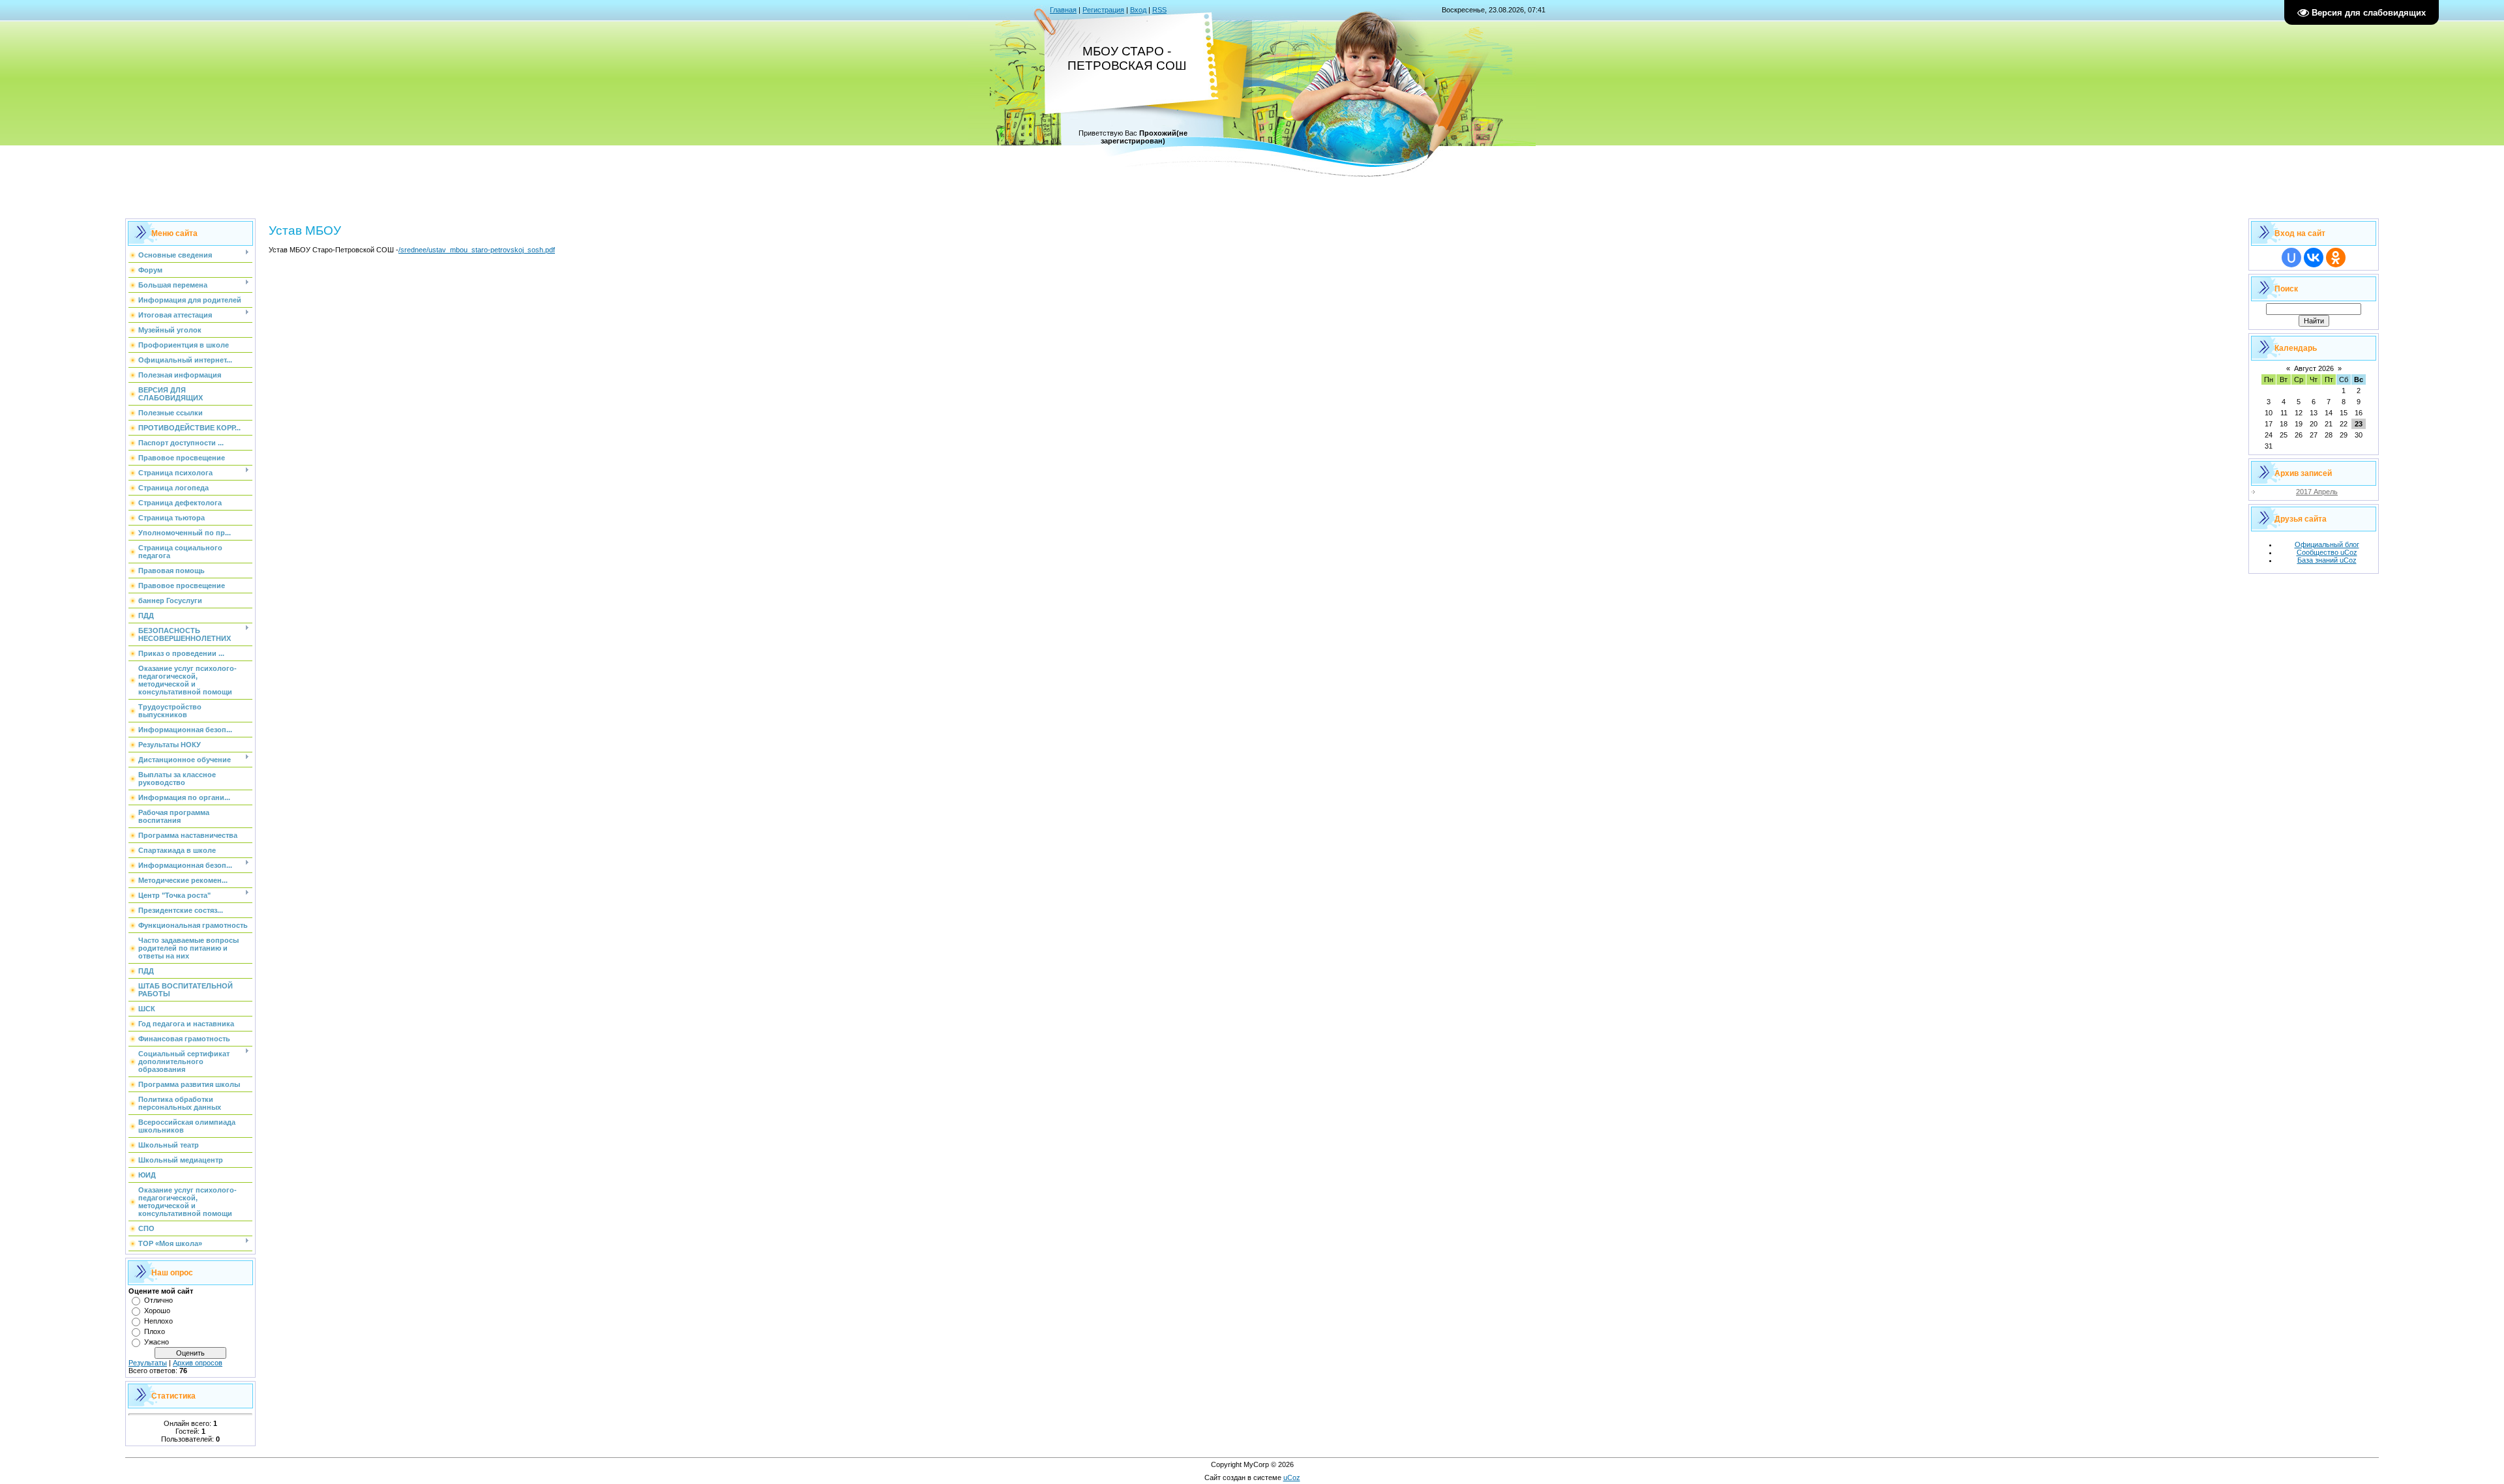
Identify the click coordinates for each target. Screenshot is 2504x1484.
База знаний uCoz (2327, 560)
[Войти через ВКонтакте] (2314, 258)
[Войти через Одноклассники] (2336, 258)
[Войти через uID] (2291, 258)
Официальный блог (2327, 544)
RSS (1159, 10)
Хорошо (157, 1311)
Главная (1063, 10)
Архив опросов (198, 1363)
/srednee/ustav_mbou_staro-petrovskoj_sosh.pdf (477, 250)
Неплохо (158, 1321)
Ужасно (156, 1342)
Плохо (155, 1331)
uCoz (1292, 1477)
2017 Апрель (2317, 492)
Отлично (158, 1300)
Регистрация (1103, 10)
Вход (1138, 10)
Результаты (148, 1363)
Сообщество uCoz (2327, 552)
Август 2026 (2314, 368)
